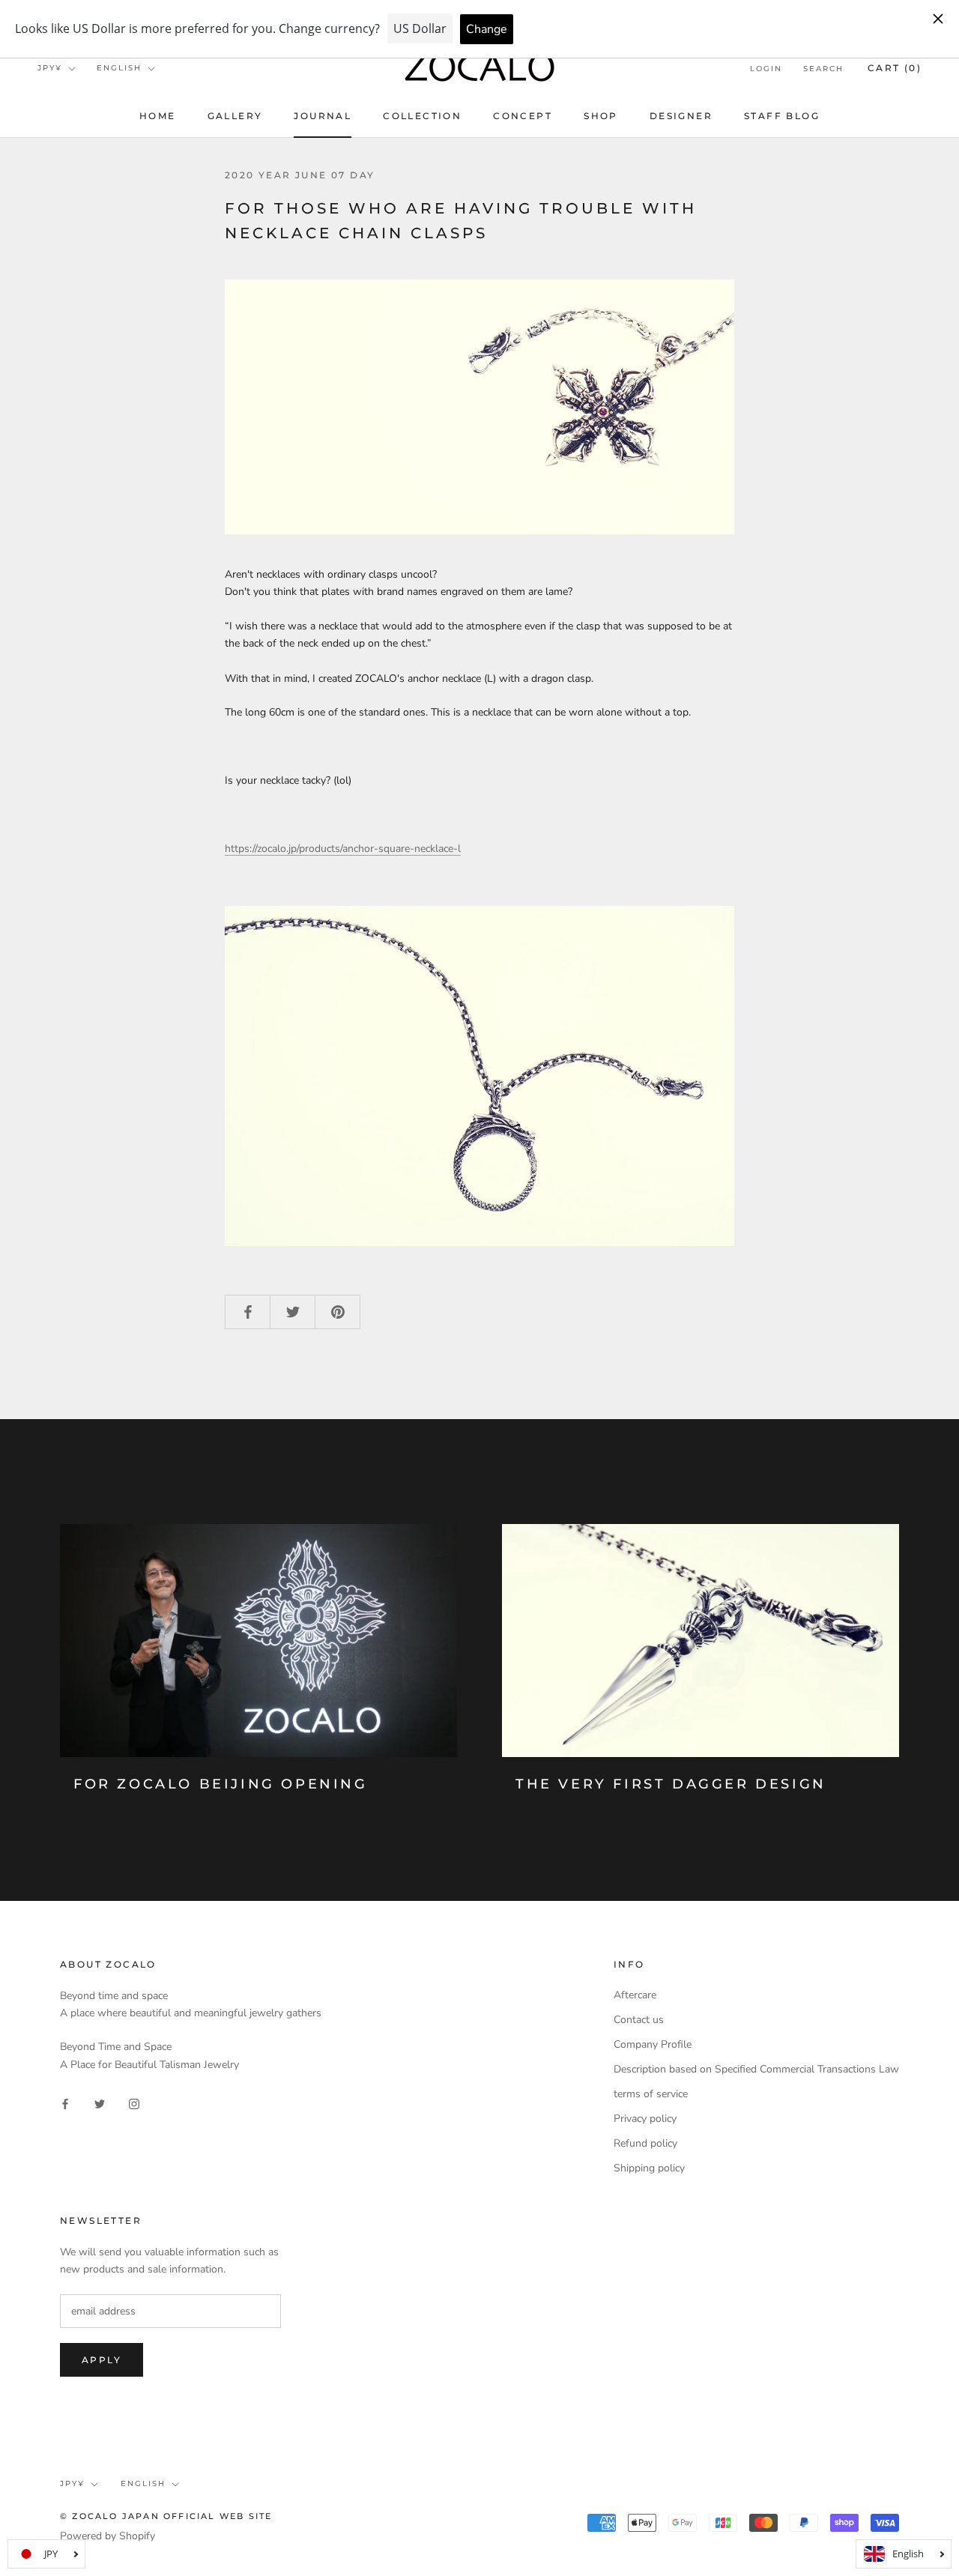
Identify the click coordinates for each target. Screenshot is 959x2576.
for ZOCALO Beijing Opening (221, 1784)
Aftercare (635, 1995)
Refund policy (645, 2143)
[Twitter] (100, 2103)
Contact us (639, 2020)
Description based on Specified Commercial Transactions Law (756, 2069)
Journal (323, 116)
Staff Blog (782, 116)
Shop (601, 116)
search (823, 69)
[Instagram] (134, 2103)
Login (766, 69)
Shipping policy (649, 2168)
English (119, 68)
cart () (895, 68)
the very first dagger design (671, 1784)
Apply (102, 2360)
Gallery (235, 116)
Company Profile (653, 2044)
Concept (523, 116)
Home (158, 116)
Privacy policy (645, 2119)
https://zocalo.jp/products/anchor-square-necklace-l (343, 849)
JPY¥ (50, 68)
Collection (422, 116)
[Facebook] (65, 2103)
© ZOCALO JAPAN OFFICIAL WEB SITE (166, 2516)
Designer (681, 116)
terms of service (651, 2094)
